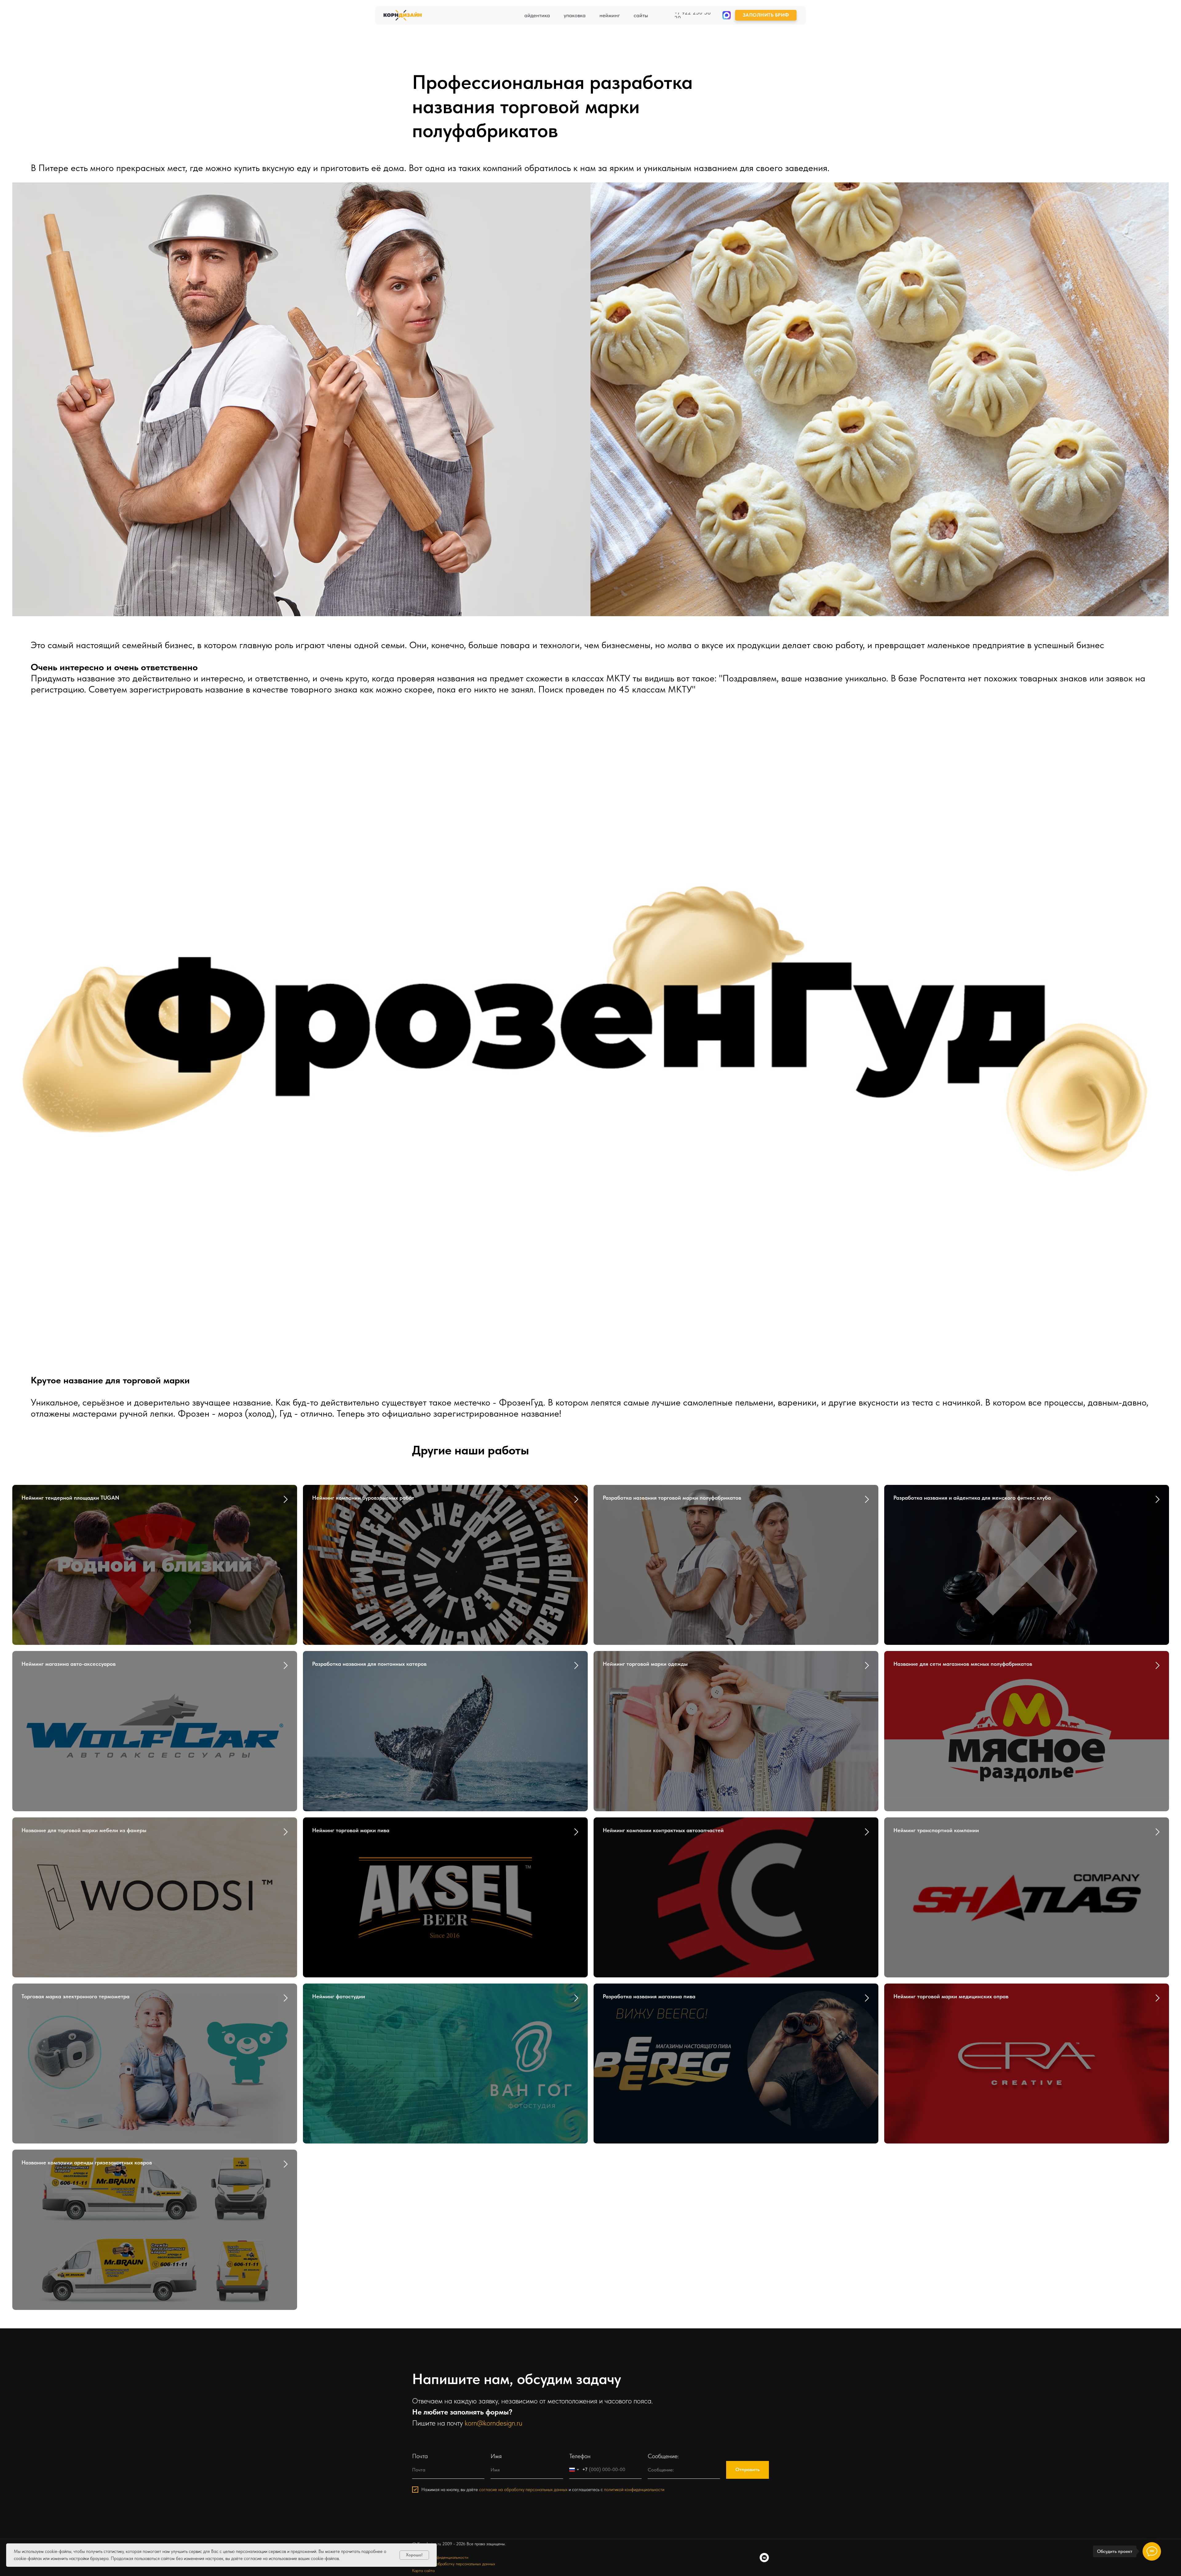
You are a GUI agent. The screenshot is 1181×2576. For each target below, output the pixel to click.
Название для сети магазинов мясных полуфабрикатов (963, 1664)
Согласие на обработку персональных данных (454, 2564)
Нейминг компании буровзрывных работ (363, 1498)
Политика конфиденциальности (440, 2557)
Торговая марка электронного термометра (76, 1996)
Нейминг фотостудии (339, 1996)
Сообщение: (663, 2456)
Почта (420, 2456)
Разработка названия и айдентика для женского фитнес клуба (972, 1498)
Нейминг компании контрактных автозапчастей (663, 1830)
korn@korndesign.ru (493, 2423)
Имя (496, 2456)
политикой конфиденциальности (634, 2490)
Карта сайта (423, 2570)
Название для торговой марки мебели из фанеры (84, 1830)
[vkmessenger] (764, 2558)
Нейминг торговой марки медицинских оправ (951, 1996)
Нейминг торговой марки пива (351, 1830)
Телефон (580, 2456)
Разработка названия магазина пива (649, 1996)
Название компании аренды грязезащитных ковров (87, 2162)
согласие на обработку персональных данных (523, 2490)
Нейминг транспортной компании (936, 1830)
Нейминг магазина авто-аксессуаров (69, 1664)
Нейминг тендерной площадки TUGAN (70, 1498)
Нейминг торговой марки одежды (645, 1664)
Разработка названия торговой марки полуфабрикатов (672, 1498)
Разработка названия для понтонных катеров (369, 1664)
